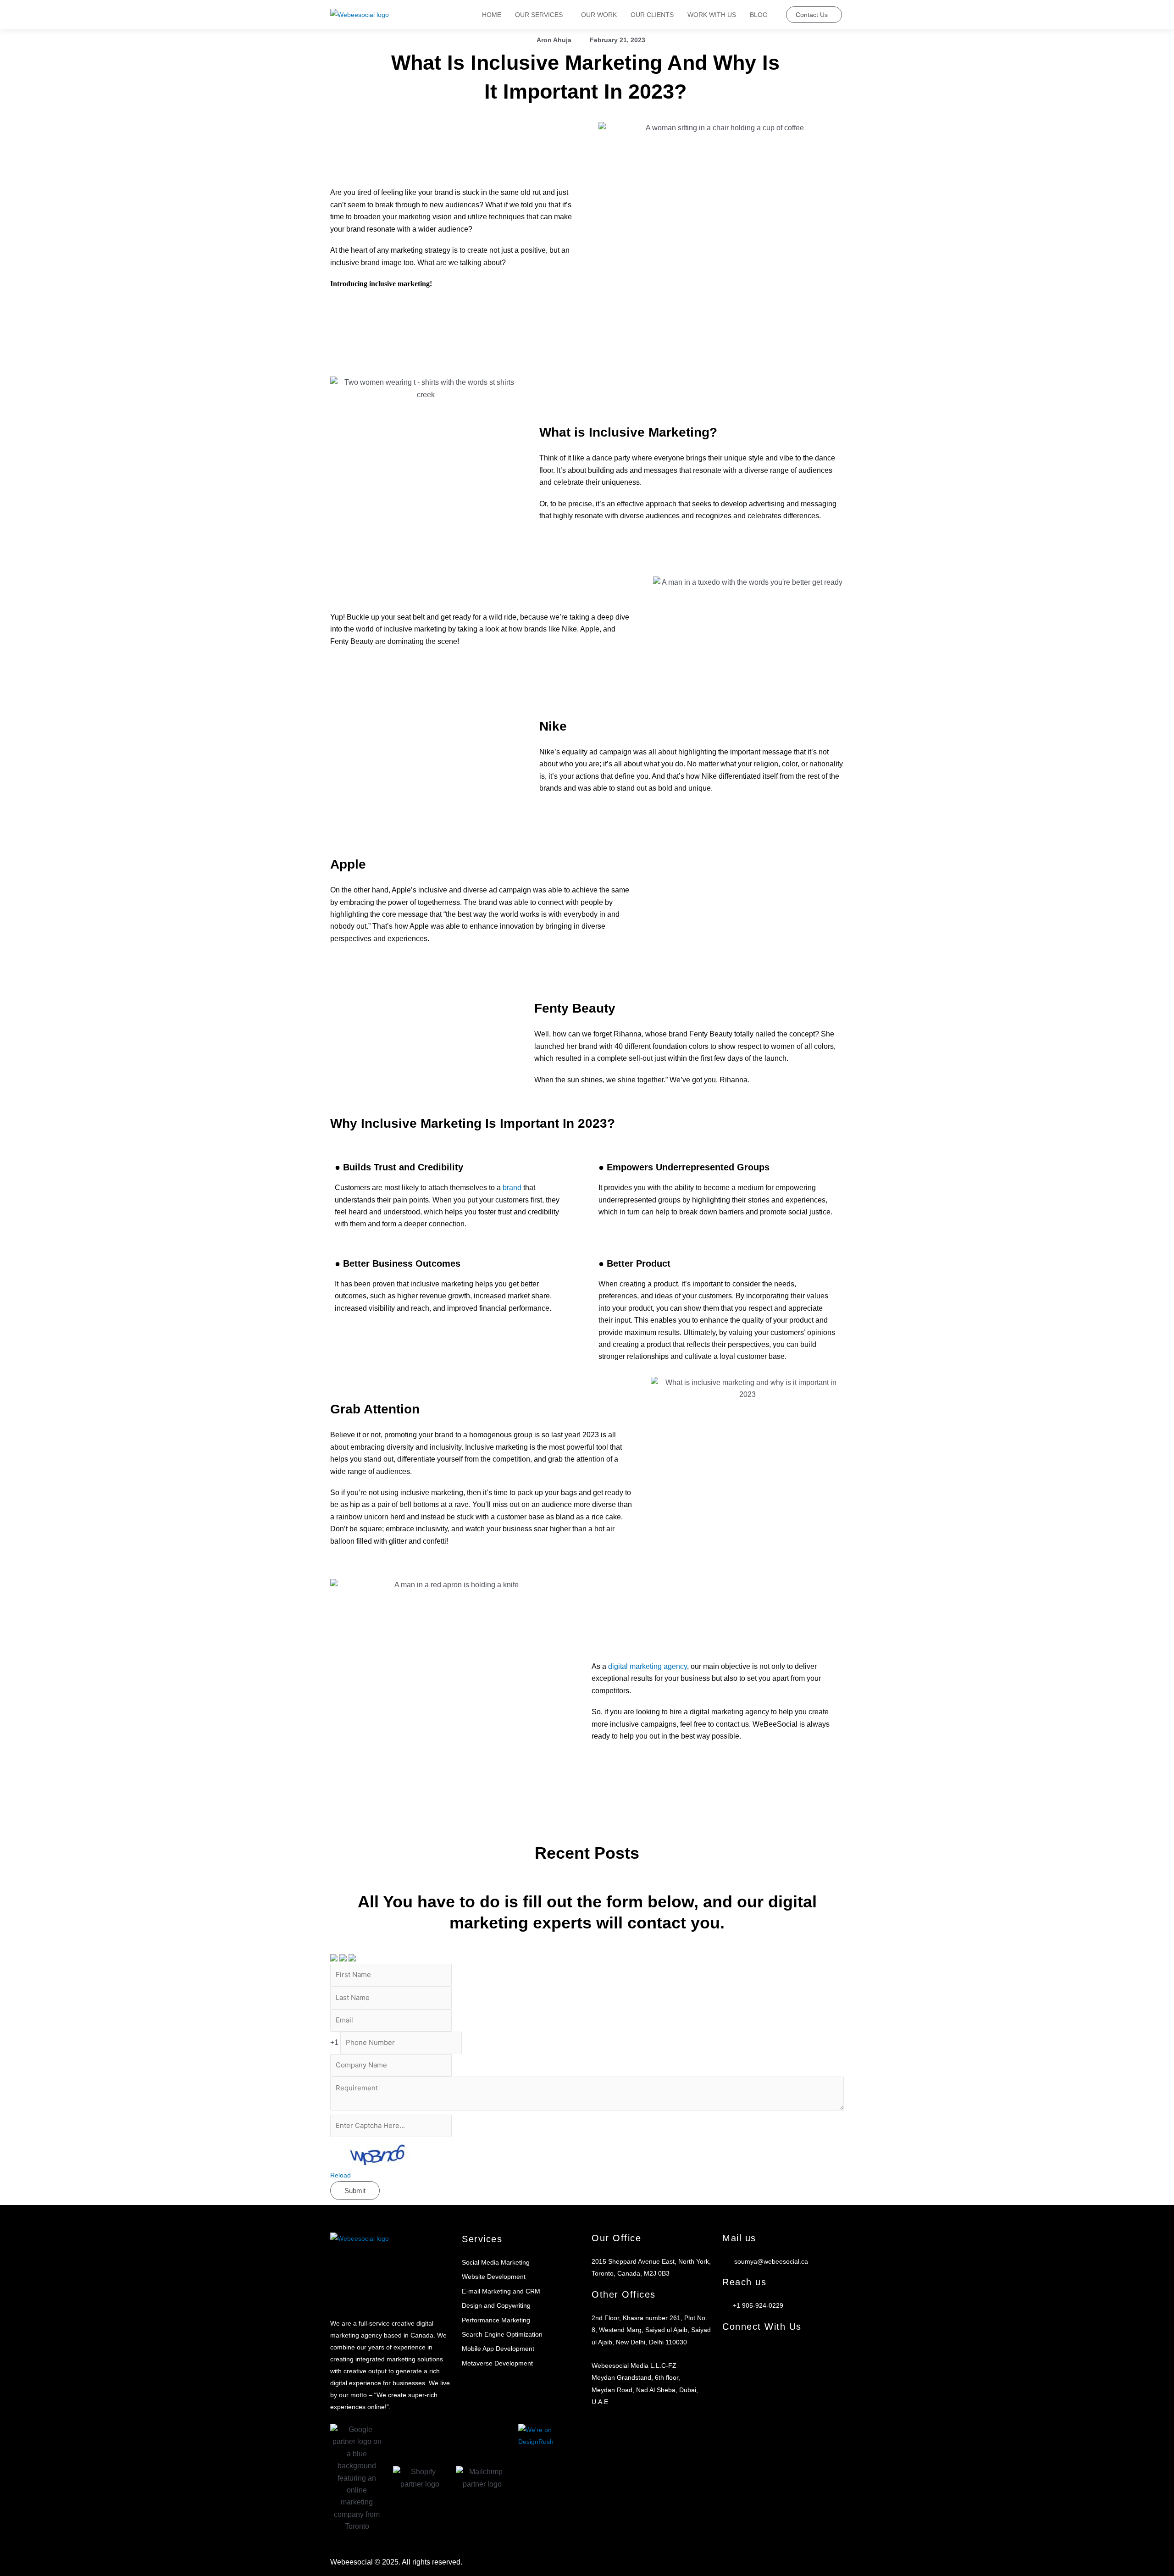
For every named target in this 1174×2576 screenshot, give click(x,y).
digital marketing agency (648, 1666)
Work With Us (712, 15)
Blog (759, 15)
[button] (541, 15)
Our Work (599, 15)
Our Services (539, 15)
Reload (341, 2175)
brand (512, 1188)
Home (492, 15)
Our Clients (652, 15)
